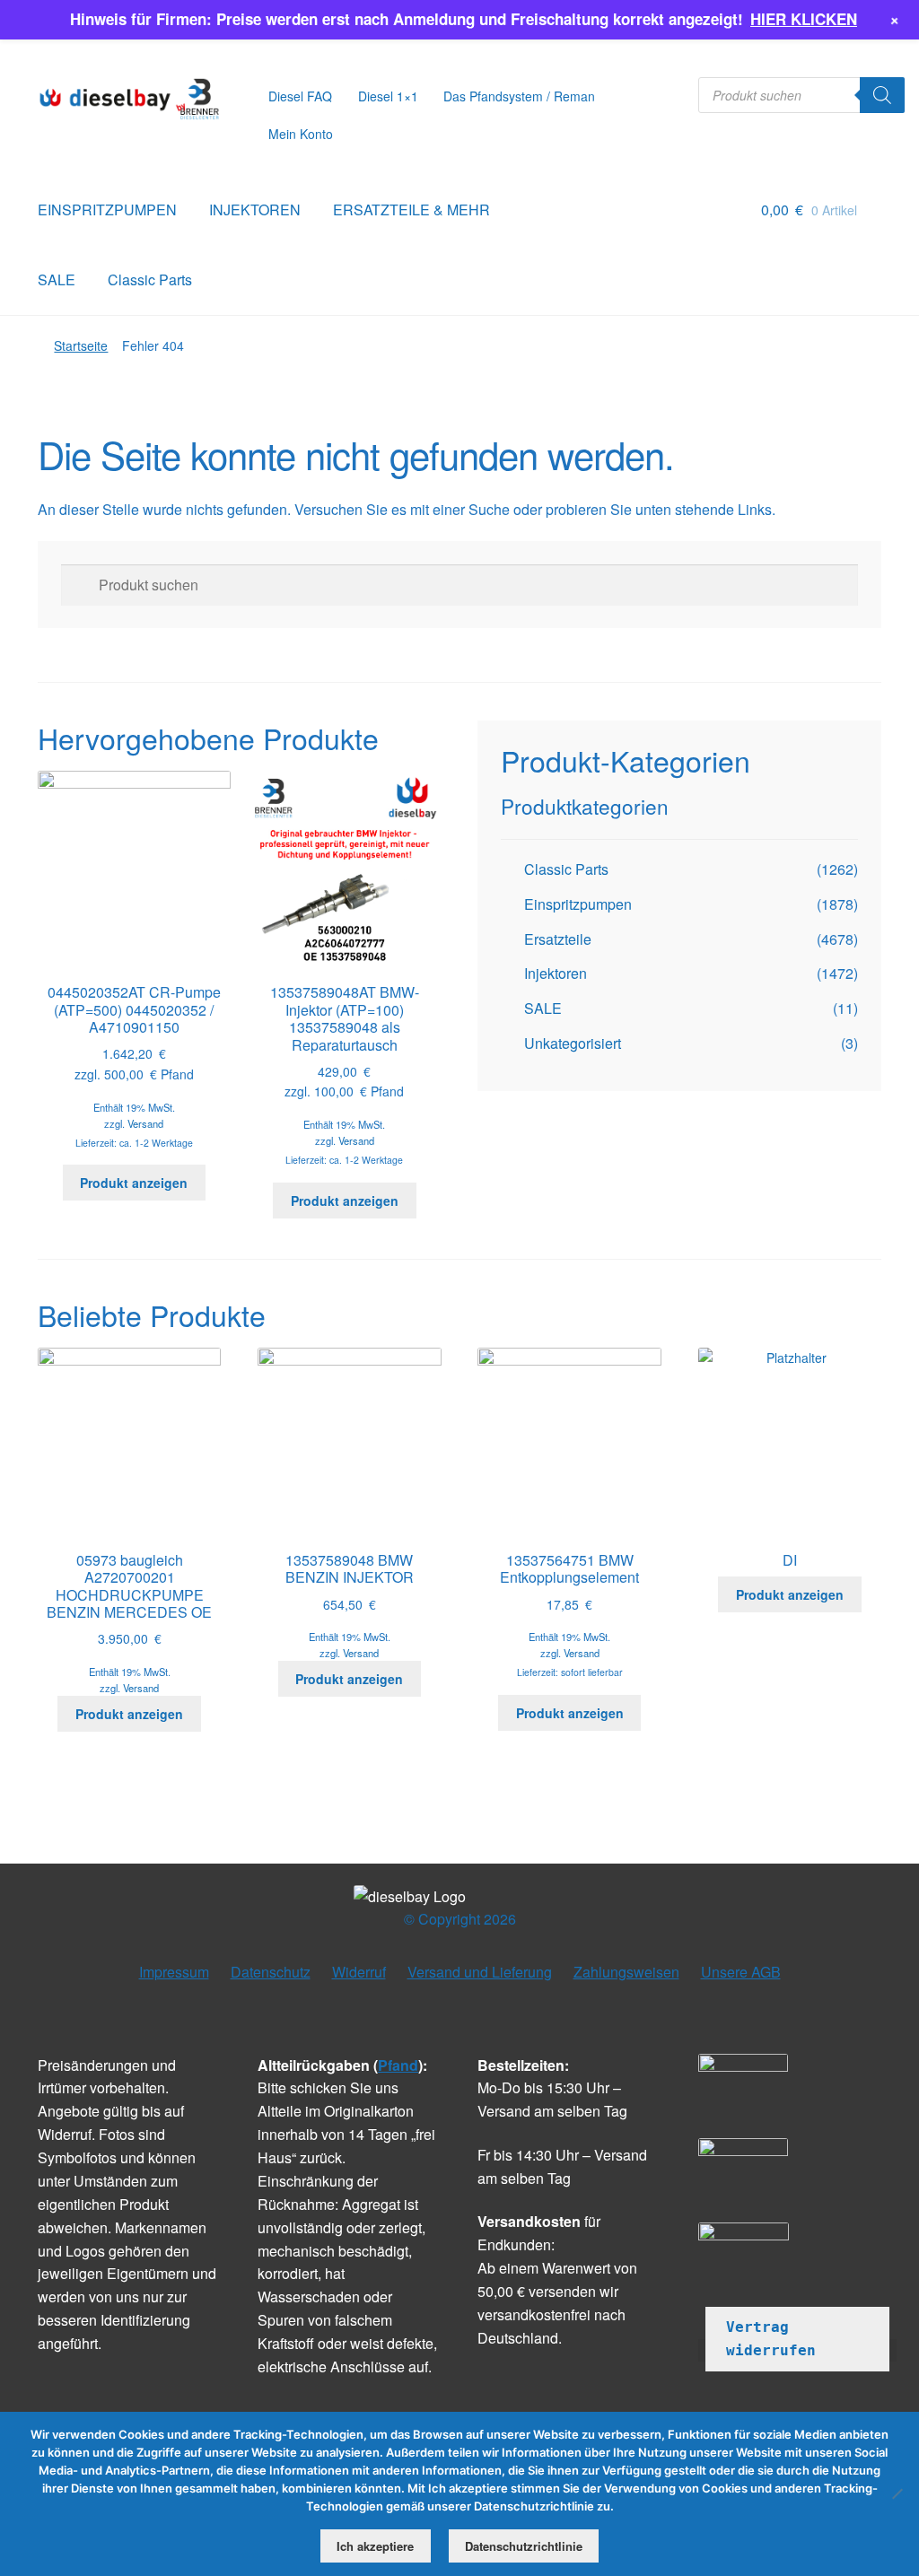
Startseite (81, 345)
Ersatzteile (558, 939)
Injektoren (556, 973)
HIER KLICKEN (804, 19)
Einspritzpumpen (578, 904)
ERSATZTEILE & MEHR (411, 210)
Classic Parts (150, 279)
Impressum (174, 1972)
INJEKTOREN (255, 210)
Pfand (398, 2065)
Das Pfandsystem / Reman (519, 96)
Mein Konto (301, 134)
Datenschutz (271, 1972)
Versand (145, 1123)
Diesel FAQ (300, 96)
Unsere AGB (741, 1972)
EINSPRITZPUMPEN (107, 210)
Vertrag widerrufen (771, 2339)
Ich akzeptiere (375, 2546)
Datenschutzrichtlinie (524, 2546)
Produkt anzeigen (134, 1183)
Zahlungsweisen (626, 1972)
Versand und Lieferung (480, 1972)
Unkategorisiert (573, 1043)
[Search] (882, 95)
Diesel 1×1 (388, 96)
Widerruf (359, 1972)
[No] (897, 2493)
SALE (57, 279)
